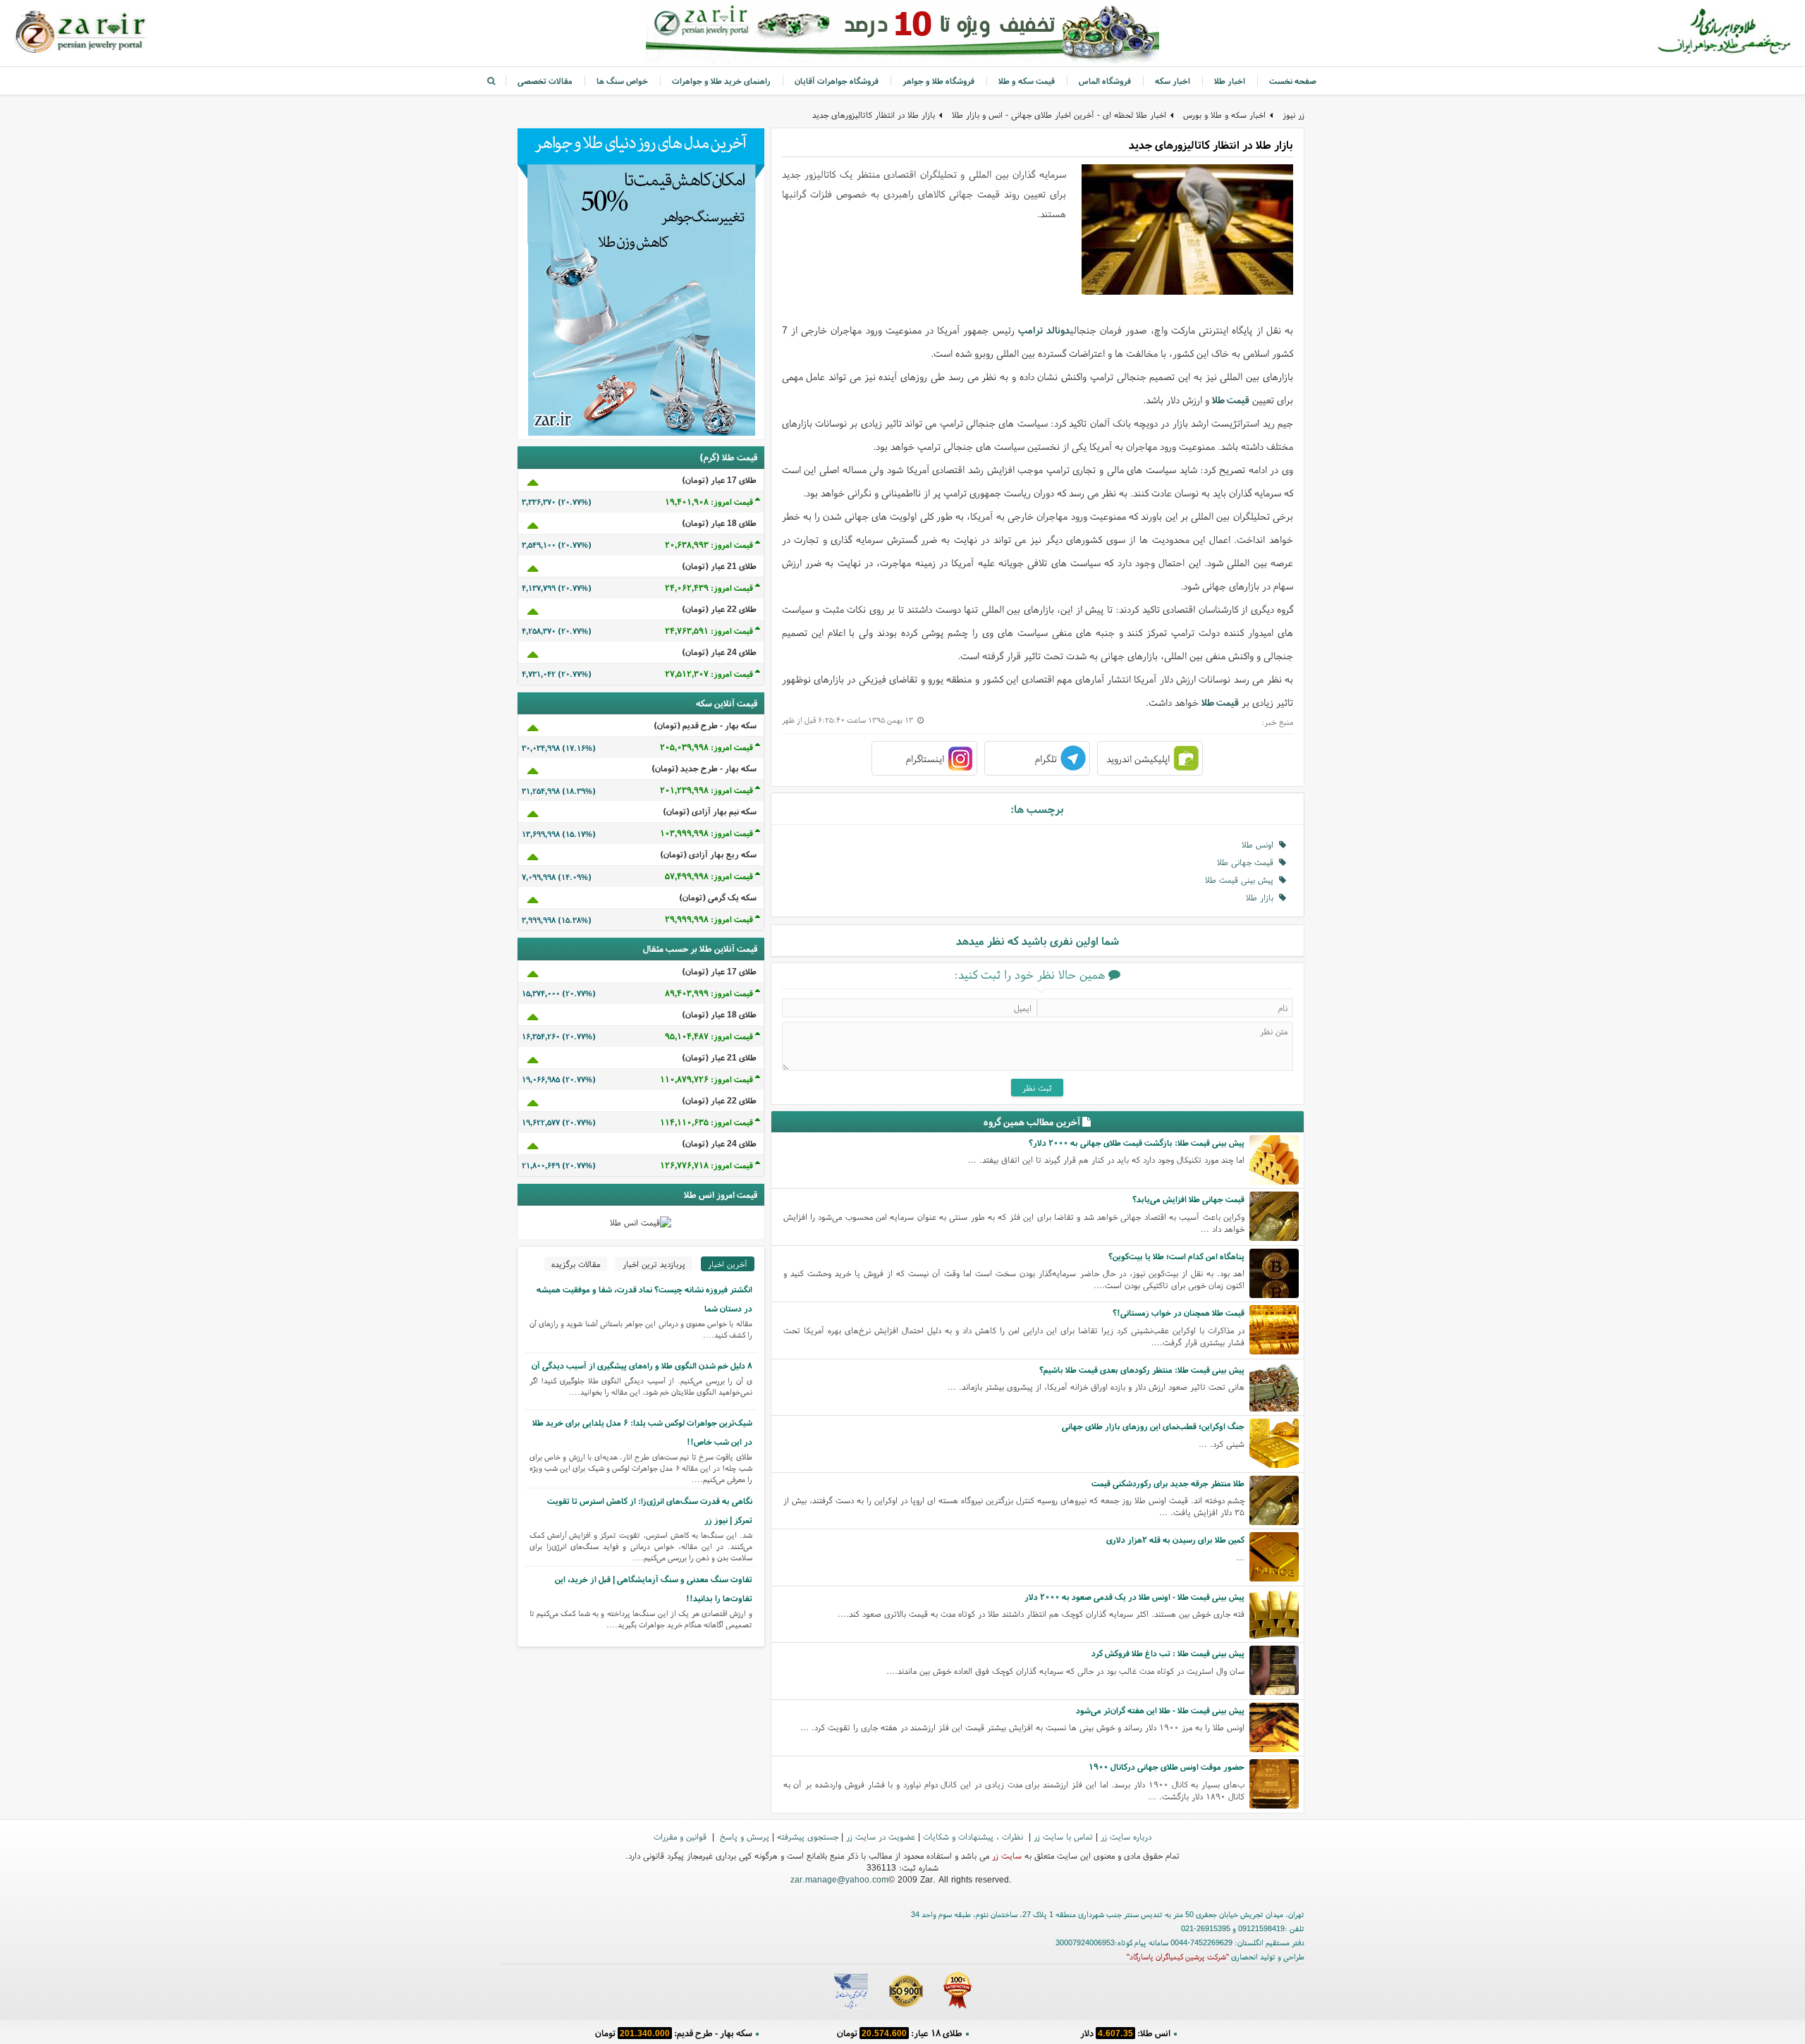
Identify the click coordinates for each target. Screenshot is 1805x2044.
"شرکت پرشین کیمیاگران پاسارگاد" (1178, 1957)
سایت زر (1007, 1855)
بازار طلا (1262, 897)
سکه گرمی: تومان (674, 2033)
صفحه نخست (1293, 81)
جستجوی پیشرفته (808, 1836)
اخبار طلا (1230, 81)
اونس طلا (1260, 844)
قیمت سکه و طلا (1027, 81)
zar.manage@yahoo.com (839, 1879)
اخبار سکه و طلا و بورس (1224, 115)
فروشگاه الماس (1105, 81)
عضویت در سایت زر (881, 1836)
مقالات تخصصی (545, 81)
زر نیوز (1293, 115)
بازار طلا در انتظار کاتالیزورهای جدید (874, 115)
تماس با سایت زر (1063, 1836)
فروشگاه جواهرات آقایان (837, 81)
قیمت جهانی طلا (1248, 862)
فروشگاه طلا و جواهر (938, 81)
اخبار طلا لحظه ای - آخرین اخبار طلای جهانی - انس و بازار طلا (1059, 115)
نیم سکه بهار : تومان (1125, 2033)
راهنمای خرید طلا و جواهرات (721, 81)
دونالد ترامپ (1044, 330)
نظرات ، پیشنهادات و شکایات (974, 1836)
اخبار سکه (1173, 81)
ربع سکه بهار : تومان (899, 2033)
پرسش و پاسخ (743, 1836)
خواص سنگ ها (622, 81)
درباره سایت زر (1126, 1836)
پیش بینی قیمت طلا (1242, 880)
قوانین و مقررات (681, 1836)
